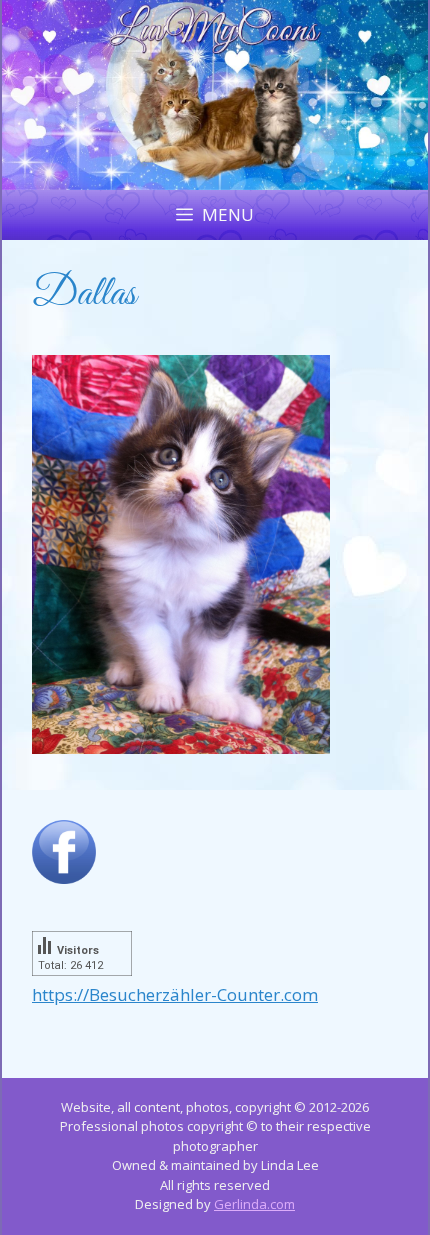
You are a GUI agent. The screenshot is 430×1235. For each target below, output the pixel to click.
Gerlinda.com (254, 1204)
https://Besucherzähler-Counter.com (175, 994)
